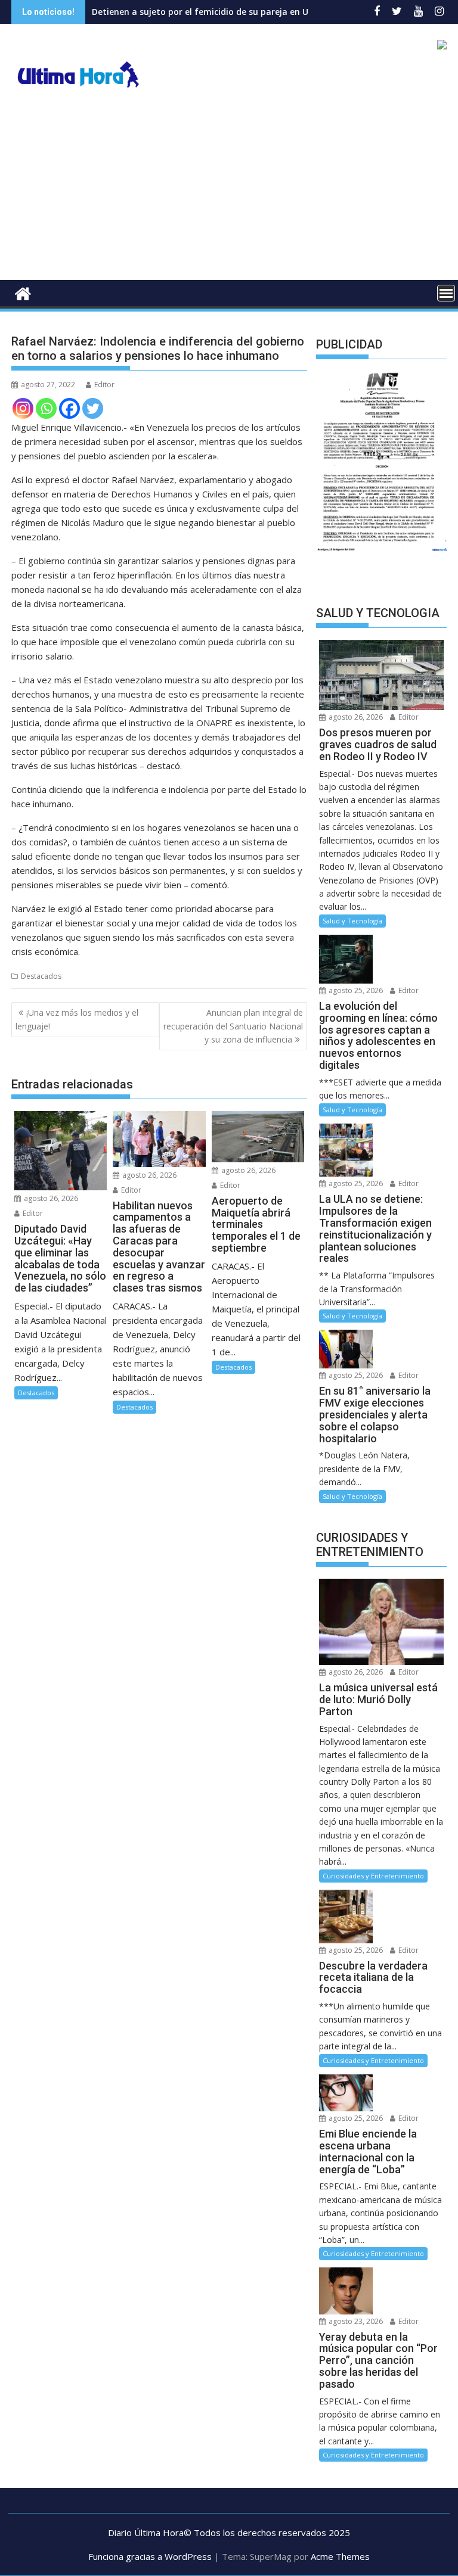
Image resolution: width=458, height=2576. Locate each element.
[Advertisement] (229, 191)
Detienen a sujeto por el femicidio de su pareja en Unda (158, 12)
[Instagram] (23, 408)
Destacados (41, 976)
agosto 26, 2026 (50, 1198)
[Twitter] (93, 408)
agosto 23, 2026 (355, 2321)
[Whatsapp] (46, 408)
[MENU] (446, 293)
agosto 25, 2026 (355, 990)
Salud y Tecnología (352, 921)
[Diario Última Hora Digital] (23, 292)
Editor (104, 385)
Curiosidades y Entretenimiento (373, 1876)
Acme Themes (340, 2556)
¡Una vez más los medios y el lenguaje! (77, 1019)
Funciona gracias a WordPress (150, 2556)
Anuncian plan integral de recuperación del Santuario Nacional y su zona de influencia (233, 1026)
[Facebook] (69, 408)
